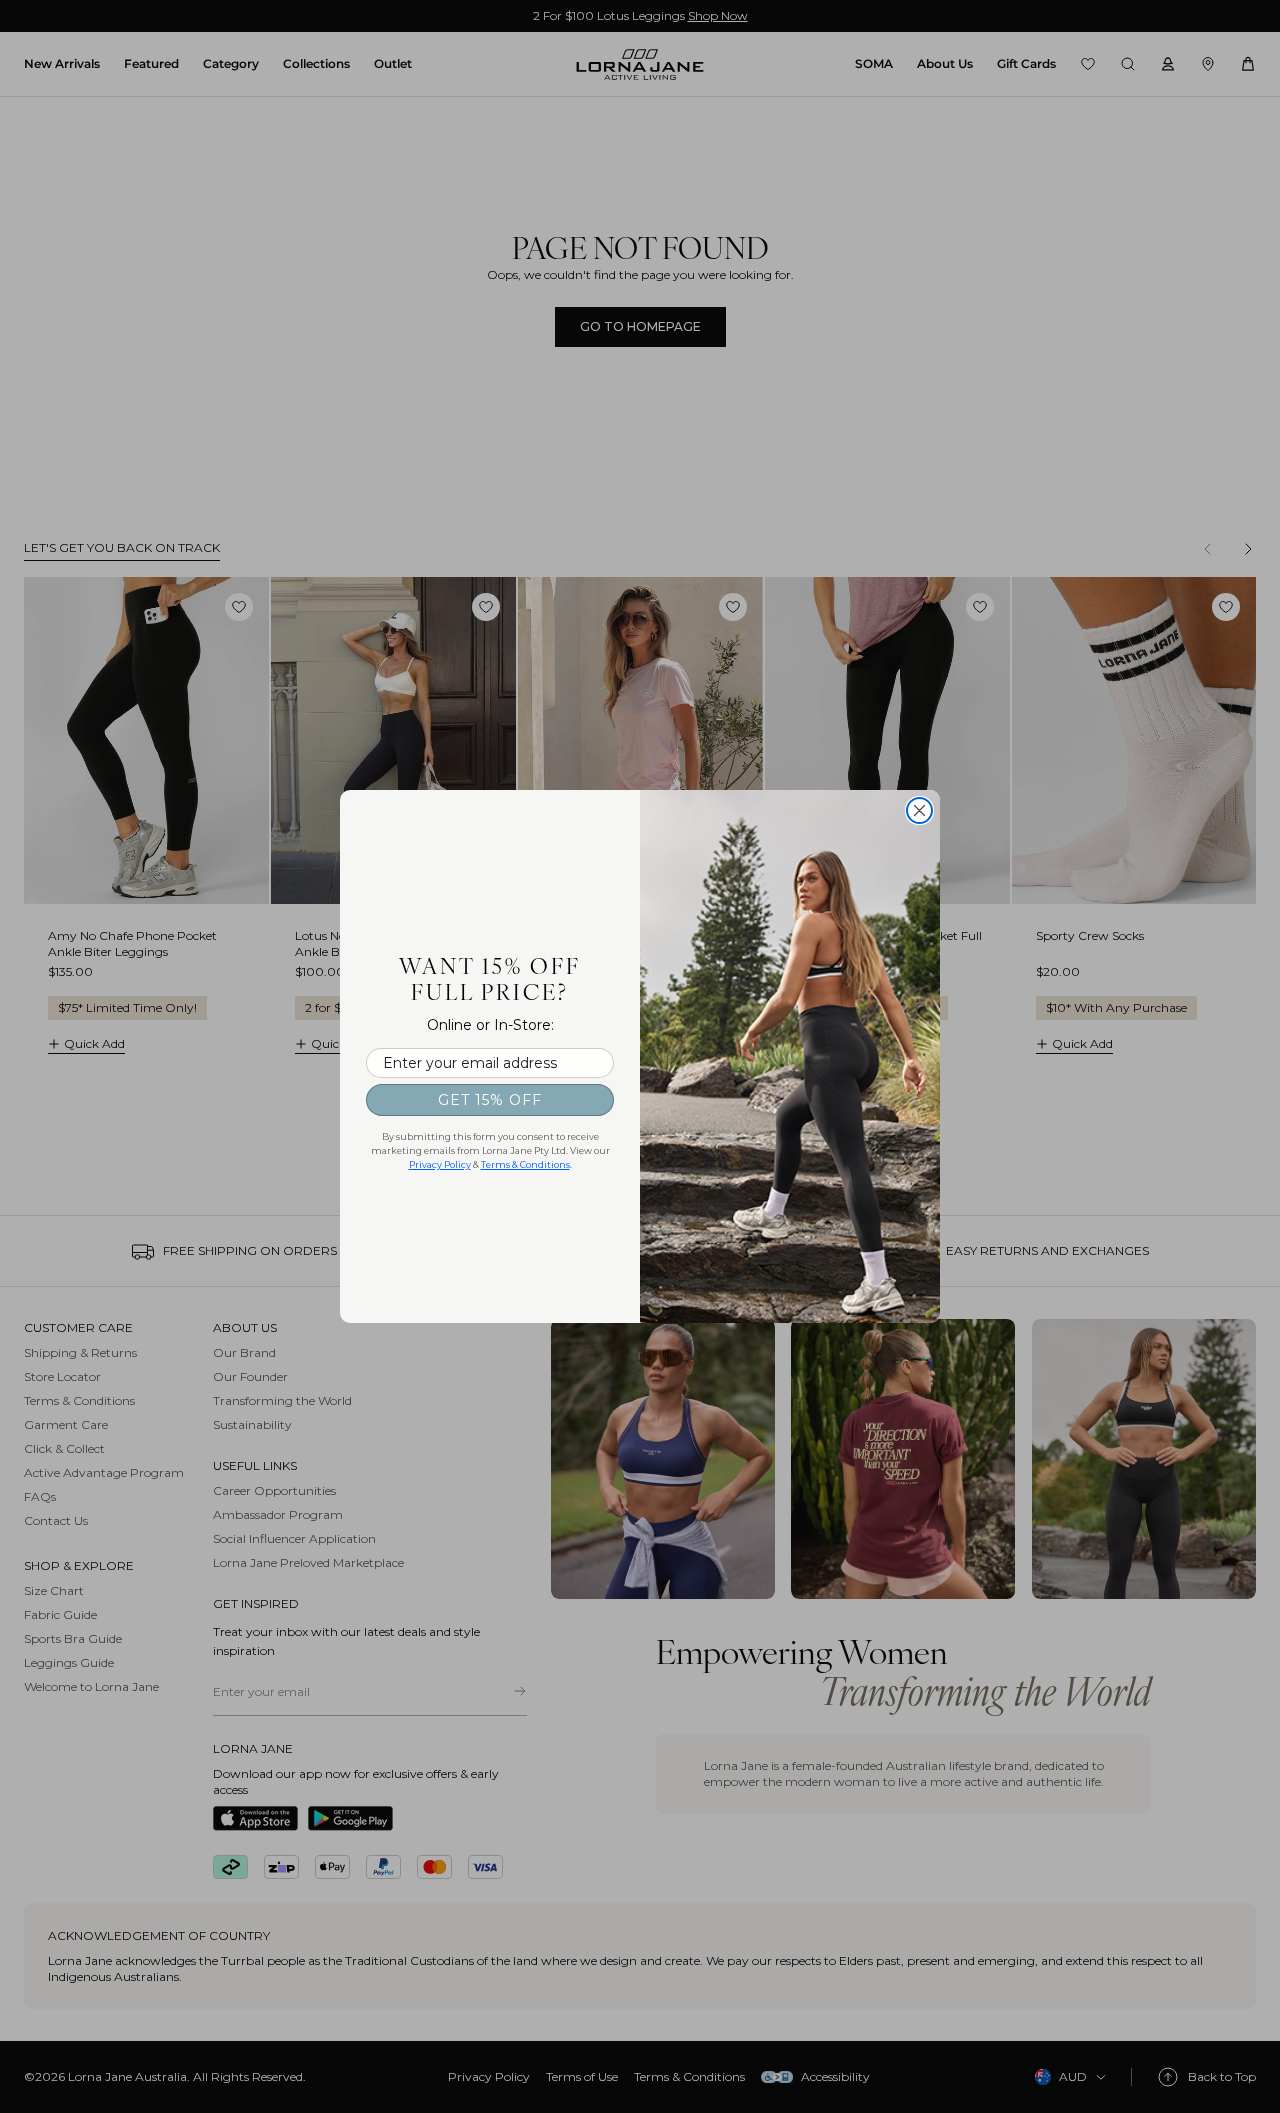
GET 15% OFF (490, 1100)
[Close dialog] (919, 810)
